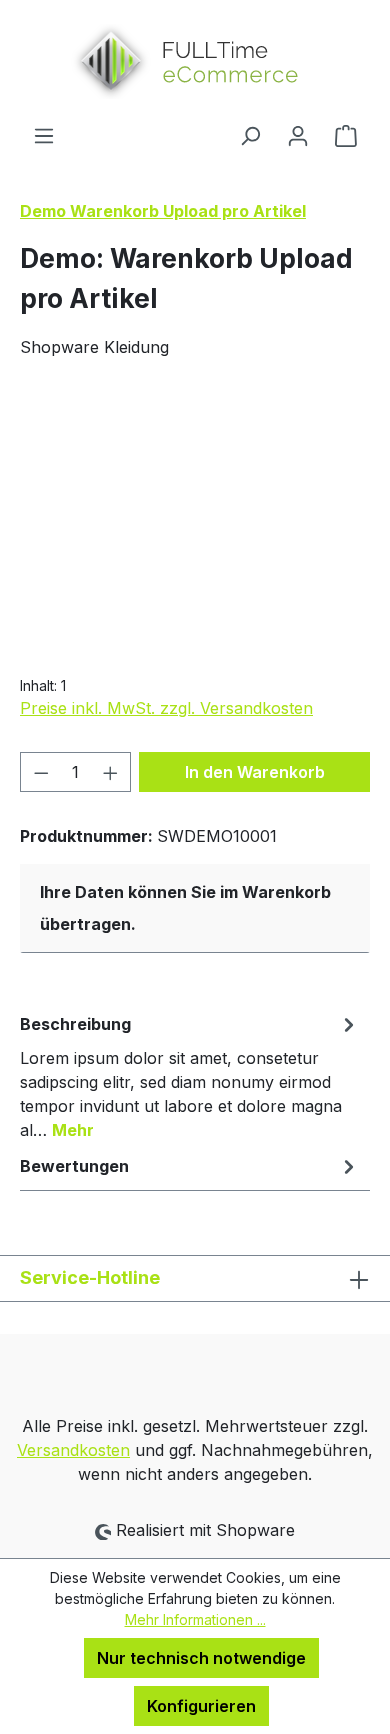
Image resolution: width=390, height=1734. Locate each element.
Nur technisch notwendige (201, 1658)
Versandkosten (73, 1450)
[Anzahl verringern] (41, 772)
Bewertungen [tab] (74, 1166)
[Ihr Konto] (298, 135)
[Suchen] (250, 135)
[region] (195, 511)
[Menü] (44, 135)
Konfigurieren (201, 1706)
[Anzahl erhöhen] (111, 772)
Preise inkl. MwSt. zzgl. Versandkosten (166, 708)
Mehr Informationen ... (195, 1619)
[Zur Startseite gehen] (195, 61)
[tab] (190, 1076)
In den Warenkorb (255, 772)
